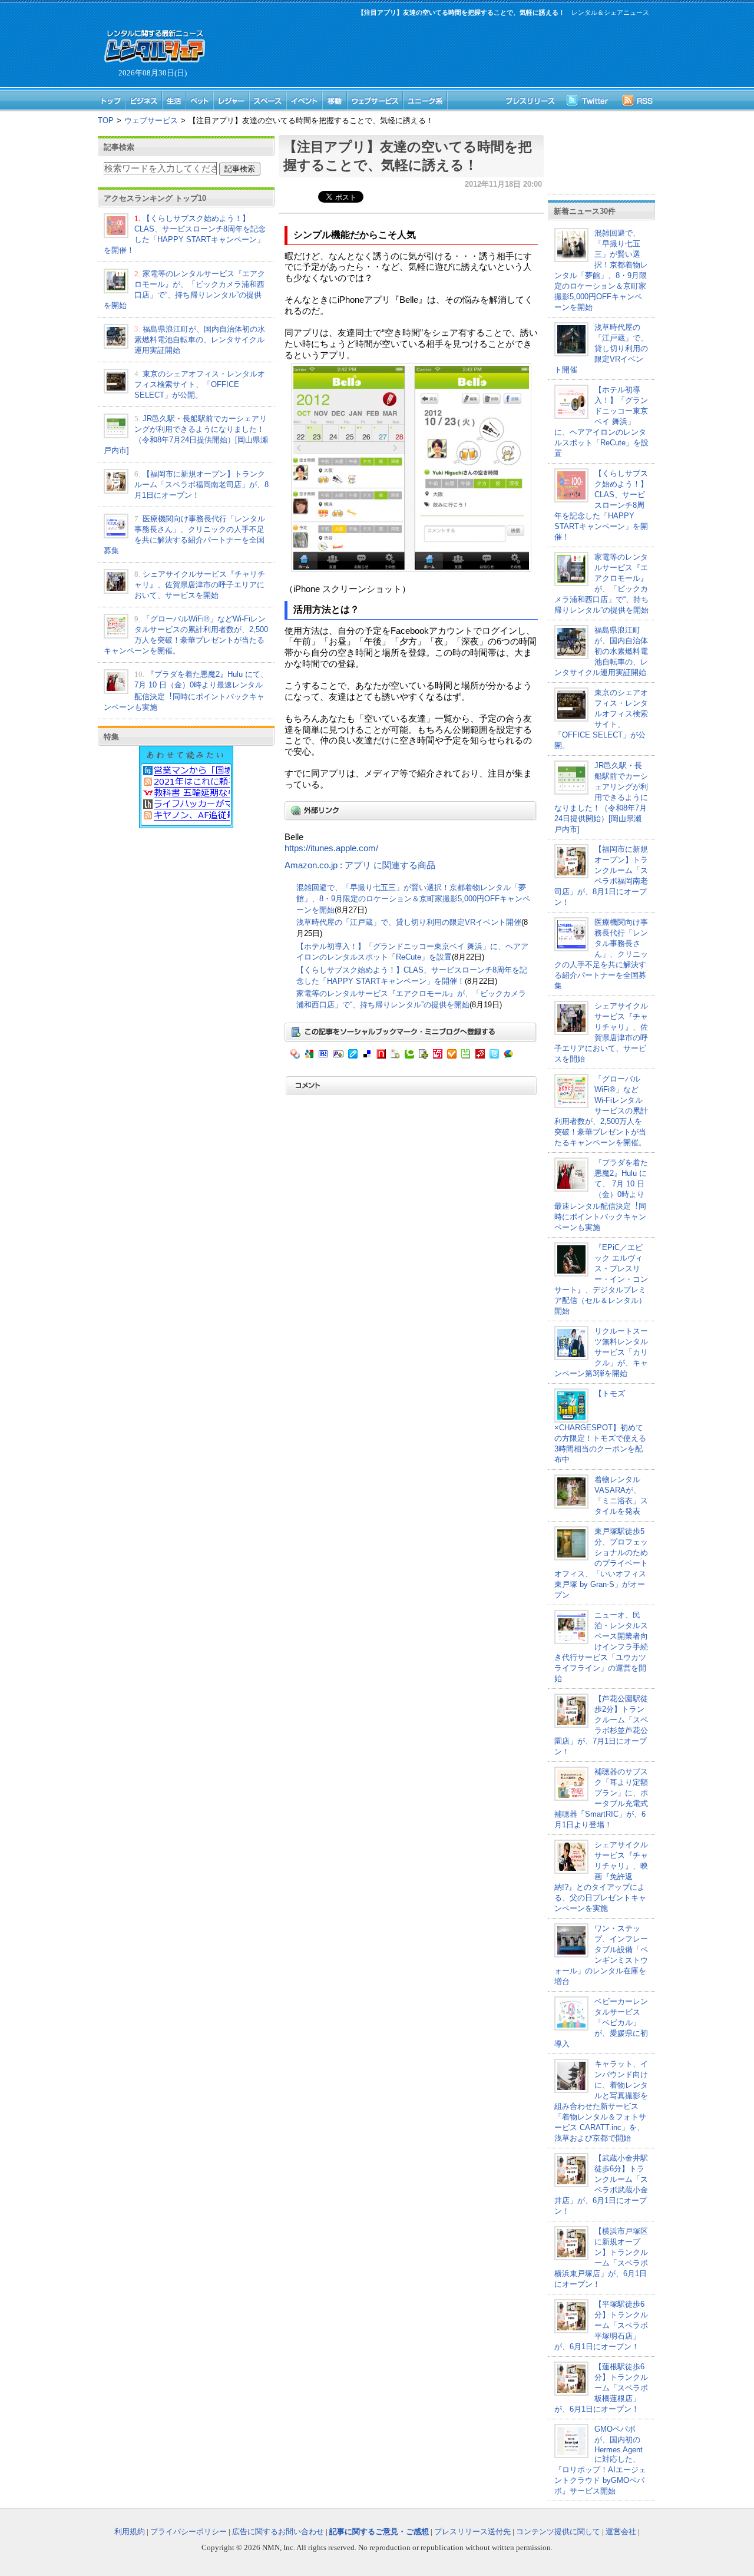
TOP (106, 120)
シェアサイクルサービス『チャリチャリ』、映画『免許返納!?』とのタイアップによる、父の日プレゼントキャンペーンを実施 (601, 1876)
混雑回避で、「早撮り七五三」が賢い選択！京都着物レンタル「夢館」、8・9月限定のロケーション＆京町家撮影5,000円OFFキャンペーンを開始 (413, 898)
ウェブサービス (151, 120)
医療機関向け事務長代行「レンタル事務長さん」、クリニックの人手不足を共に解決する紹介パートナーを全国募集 (601, 954)
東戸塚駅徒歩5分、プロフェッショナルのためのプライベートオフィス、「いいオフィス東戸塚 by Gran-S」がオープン (601, 1563)
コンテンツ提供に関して (558, 2532)
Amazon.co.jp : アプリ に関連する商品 (360, 865)
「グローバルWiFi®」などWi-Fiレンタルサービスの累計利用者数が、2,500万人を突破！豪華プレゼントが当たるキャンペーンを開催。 (601, 1111)
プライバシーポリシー (188, 2532)
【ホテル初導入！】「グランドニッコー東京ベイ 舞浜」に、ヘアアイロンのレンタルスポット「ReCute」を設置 (601, 421)
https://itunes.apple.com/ (331, 848)
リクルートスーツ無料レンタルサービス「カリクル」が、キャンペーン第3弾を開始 (601, 1352)
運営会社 (621, 2532)
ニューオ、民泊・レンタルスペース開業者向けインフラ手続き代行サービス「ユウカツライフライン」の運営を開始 (601, 1647)
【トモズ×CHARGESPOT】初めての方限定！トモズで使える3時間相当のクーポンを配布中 (600, 1426)
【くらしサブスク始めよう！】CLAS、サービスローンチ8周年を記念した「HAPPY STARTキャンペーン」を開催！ (601, 505)
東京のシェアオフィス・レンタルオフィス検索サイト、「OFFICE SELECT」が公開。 (200, 384)
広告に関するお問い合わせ (278, 2532)
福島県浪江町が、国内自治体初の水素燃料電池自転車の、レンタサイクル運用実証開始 (200, 340)
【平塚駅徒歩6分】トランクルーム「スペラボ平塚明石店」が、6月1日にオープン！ (601, 2325)
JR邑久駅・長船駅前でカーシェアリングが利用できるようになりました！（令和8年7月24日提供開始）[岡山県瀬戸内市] (601, 797)
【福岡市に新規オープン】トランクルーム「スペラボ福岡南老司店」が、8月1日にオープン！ (201, 485)
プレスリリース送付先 (472, 2532)
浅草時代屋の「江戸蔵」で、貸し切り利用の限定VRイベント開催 (409, 922)
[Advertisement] (430, 51)
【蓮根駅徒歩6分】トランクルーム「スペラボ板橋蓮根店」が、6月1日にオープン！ (601, 2388)
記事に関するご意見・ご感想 (379, 2532)
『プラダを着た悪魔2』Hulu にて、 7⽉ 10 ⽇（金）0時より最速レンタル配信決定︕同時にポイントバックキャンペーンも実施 (601, 1195)
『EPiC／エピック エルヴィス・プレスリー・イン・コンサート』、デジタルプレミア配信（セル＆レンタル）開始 (601, 1279)
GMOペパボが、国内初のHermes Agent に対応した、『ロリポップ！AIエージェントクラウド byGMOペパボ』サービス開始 (600, 2460)
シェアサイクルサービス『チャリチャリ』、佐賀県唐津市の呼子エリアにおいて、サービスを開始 (200, 585)
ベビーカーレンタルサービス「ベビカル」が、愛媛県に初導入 (601, 2023)
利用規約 (130, 2532)
